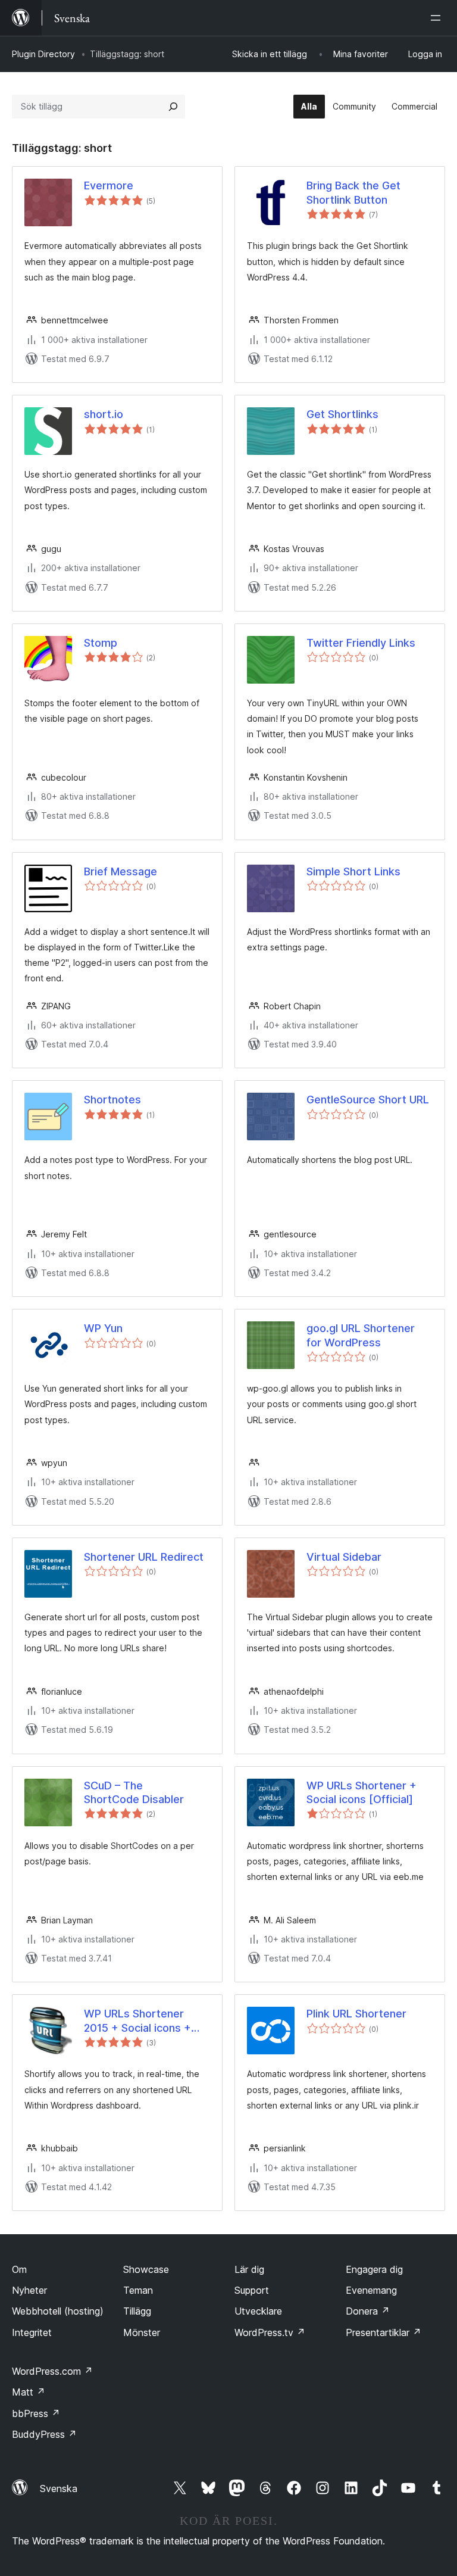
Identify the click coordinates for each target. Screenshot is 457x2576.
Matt (29, 2392)
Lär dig (249, 2269)
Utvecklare (258, 2311)
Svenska (59, 2488)
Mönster (142, 2332)
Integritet (32, 2332)
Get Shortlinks (342, 414)
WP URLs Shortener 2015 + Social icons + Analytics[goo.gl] (137, 2021)
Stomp (101, 643)
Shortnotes (112, 1100)
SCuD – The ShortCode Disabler (134, 1792)
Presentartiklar (384, 2332)
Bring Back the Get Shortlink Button (353, 192)
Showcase (146, 2269)
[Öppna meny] (438, 18)
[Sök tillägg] (173, 107)
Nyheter (29, 2290)
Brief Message (120, 871)
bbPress (36, 2413)
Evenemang (371, 2290)
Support (252, 2290)
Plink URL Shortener (356, 2014)
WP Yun (103, 1328)
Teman (138, 2290)
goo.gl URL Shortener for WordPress (361, 1335)
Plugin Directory (43, 54)
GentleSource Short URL (368, 1100)
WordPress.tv (270, 2332)
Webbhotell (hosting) (58, 2311)
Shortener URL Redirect (144, 1557)
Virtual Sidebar (344, 1557)
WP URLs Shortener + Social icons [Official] (361, 1792)
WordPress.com (52, 2371)
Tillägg (137, 2311)
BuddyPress (44, 2434)
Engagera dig (374, 2269)
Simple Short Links (353, 871)
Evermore (109, 185)
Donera (368, 2311)
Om (19, 2269)
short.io (104, 414)
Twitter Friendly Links (361, 643)
